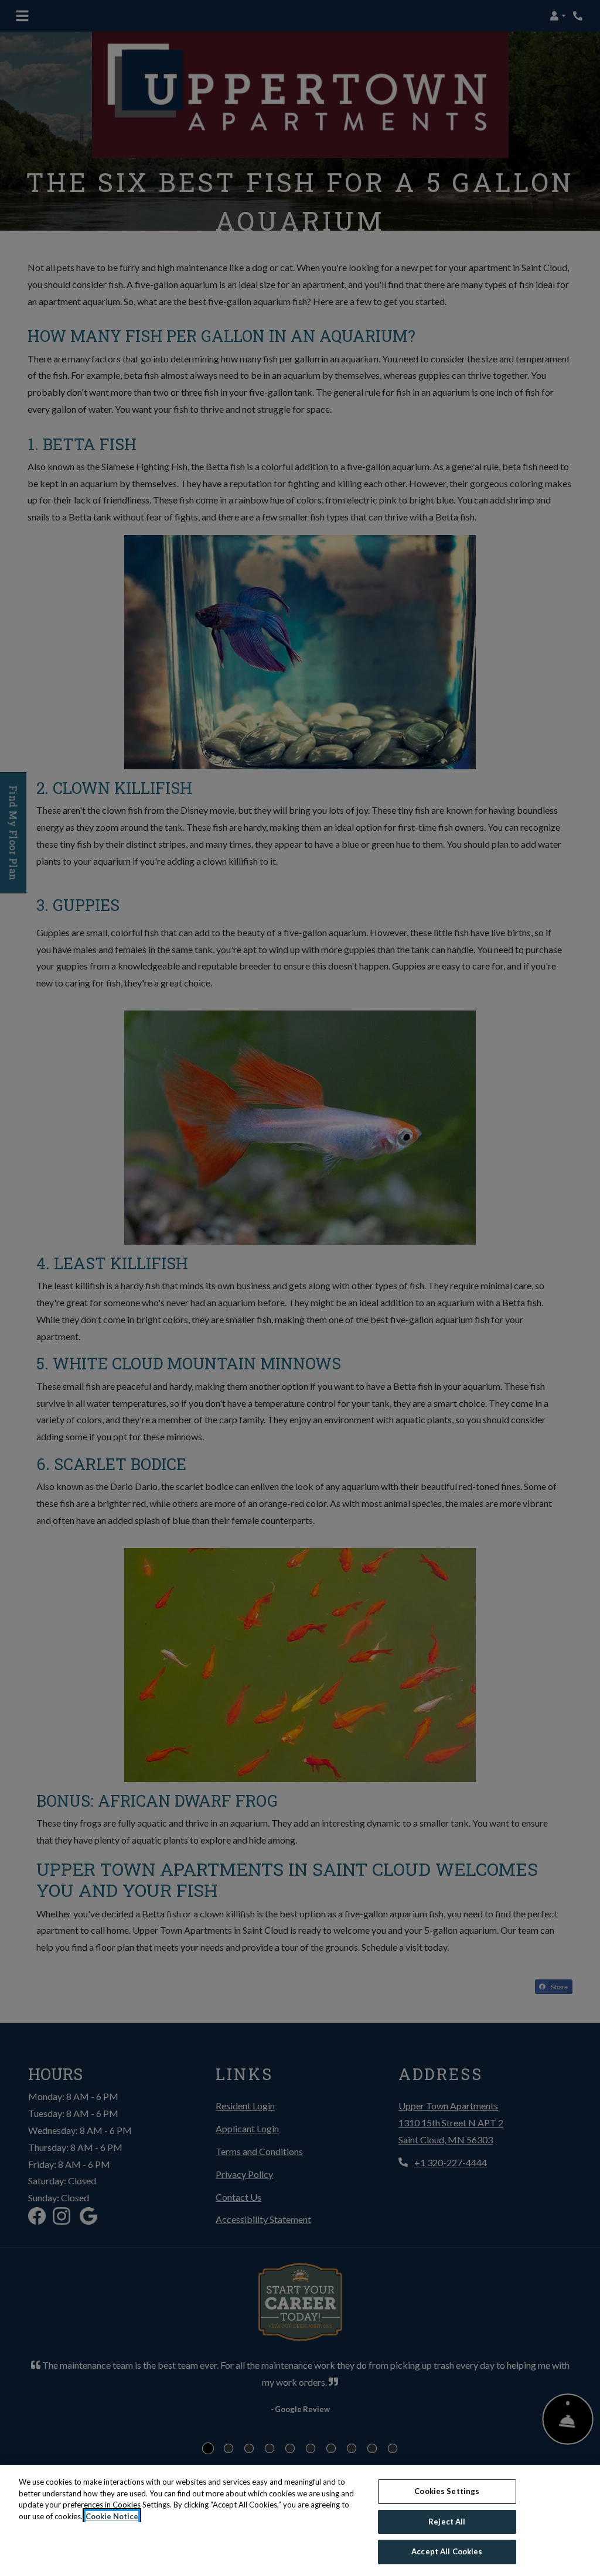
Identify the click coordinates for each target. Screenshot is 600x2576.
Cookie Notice (112, 2516)
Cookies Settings (447, 2491)
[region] (300, 2520)
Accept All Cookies (447, 2551)
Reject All (447, 2522)
